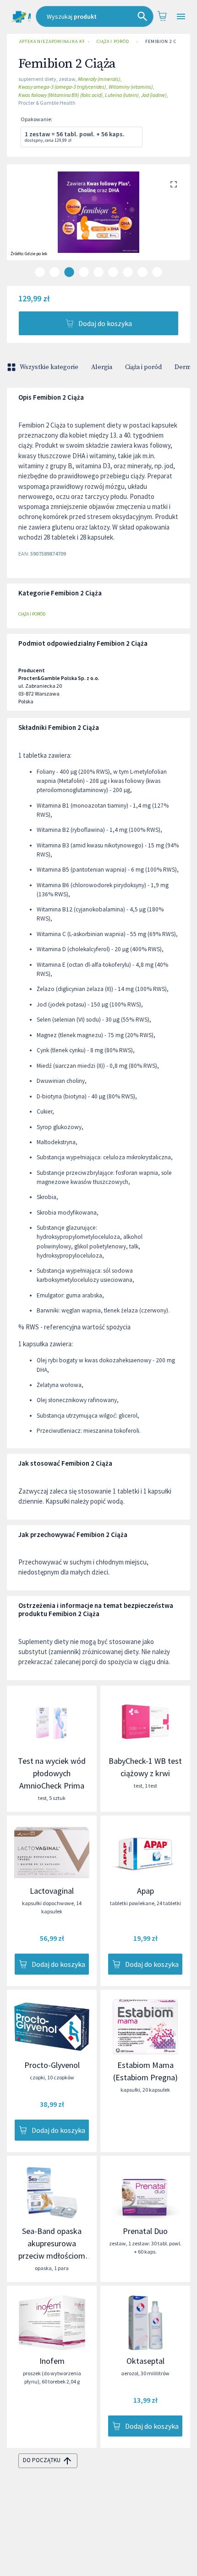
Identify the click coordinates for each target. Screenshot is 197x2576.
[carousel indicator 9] (157, 272)
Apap (145, 1891)
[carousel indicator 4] (84, 272)
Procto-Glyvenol (52, 2065)
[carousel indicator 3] (69, 272)
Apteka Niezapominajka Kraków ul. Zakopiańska (52, 41)
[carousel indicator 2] (55, 272)
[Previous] (21, 221)
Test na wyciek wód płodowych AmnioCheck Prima (52, 1773)
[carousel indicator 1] (40, 272)
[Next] (176, 221)
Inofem (52, 2361)
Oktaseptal (145, 2361)
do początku (42, 2460)
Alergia (102, 367)
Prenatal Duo (145, 2231)
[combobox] (95, 16)
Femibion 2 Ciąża (166, 41)
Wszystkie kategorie (49, 367)
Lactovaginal (52, 1891)
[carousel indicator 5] (98, 272)
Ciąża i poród (113, 41)
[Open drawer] (181, 17)
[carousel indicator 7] (128, 272)
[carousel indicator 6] (113, 272)
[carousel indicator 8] (142, 272)
